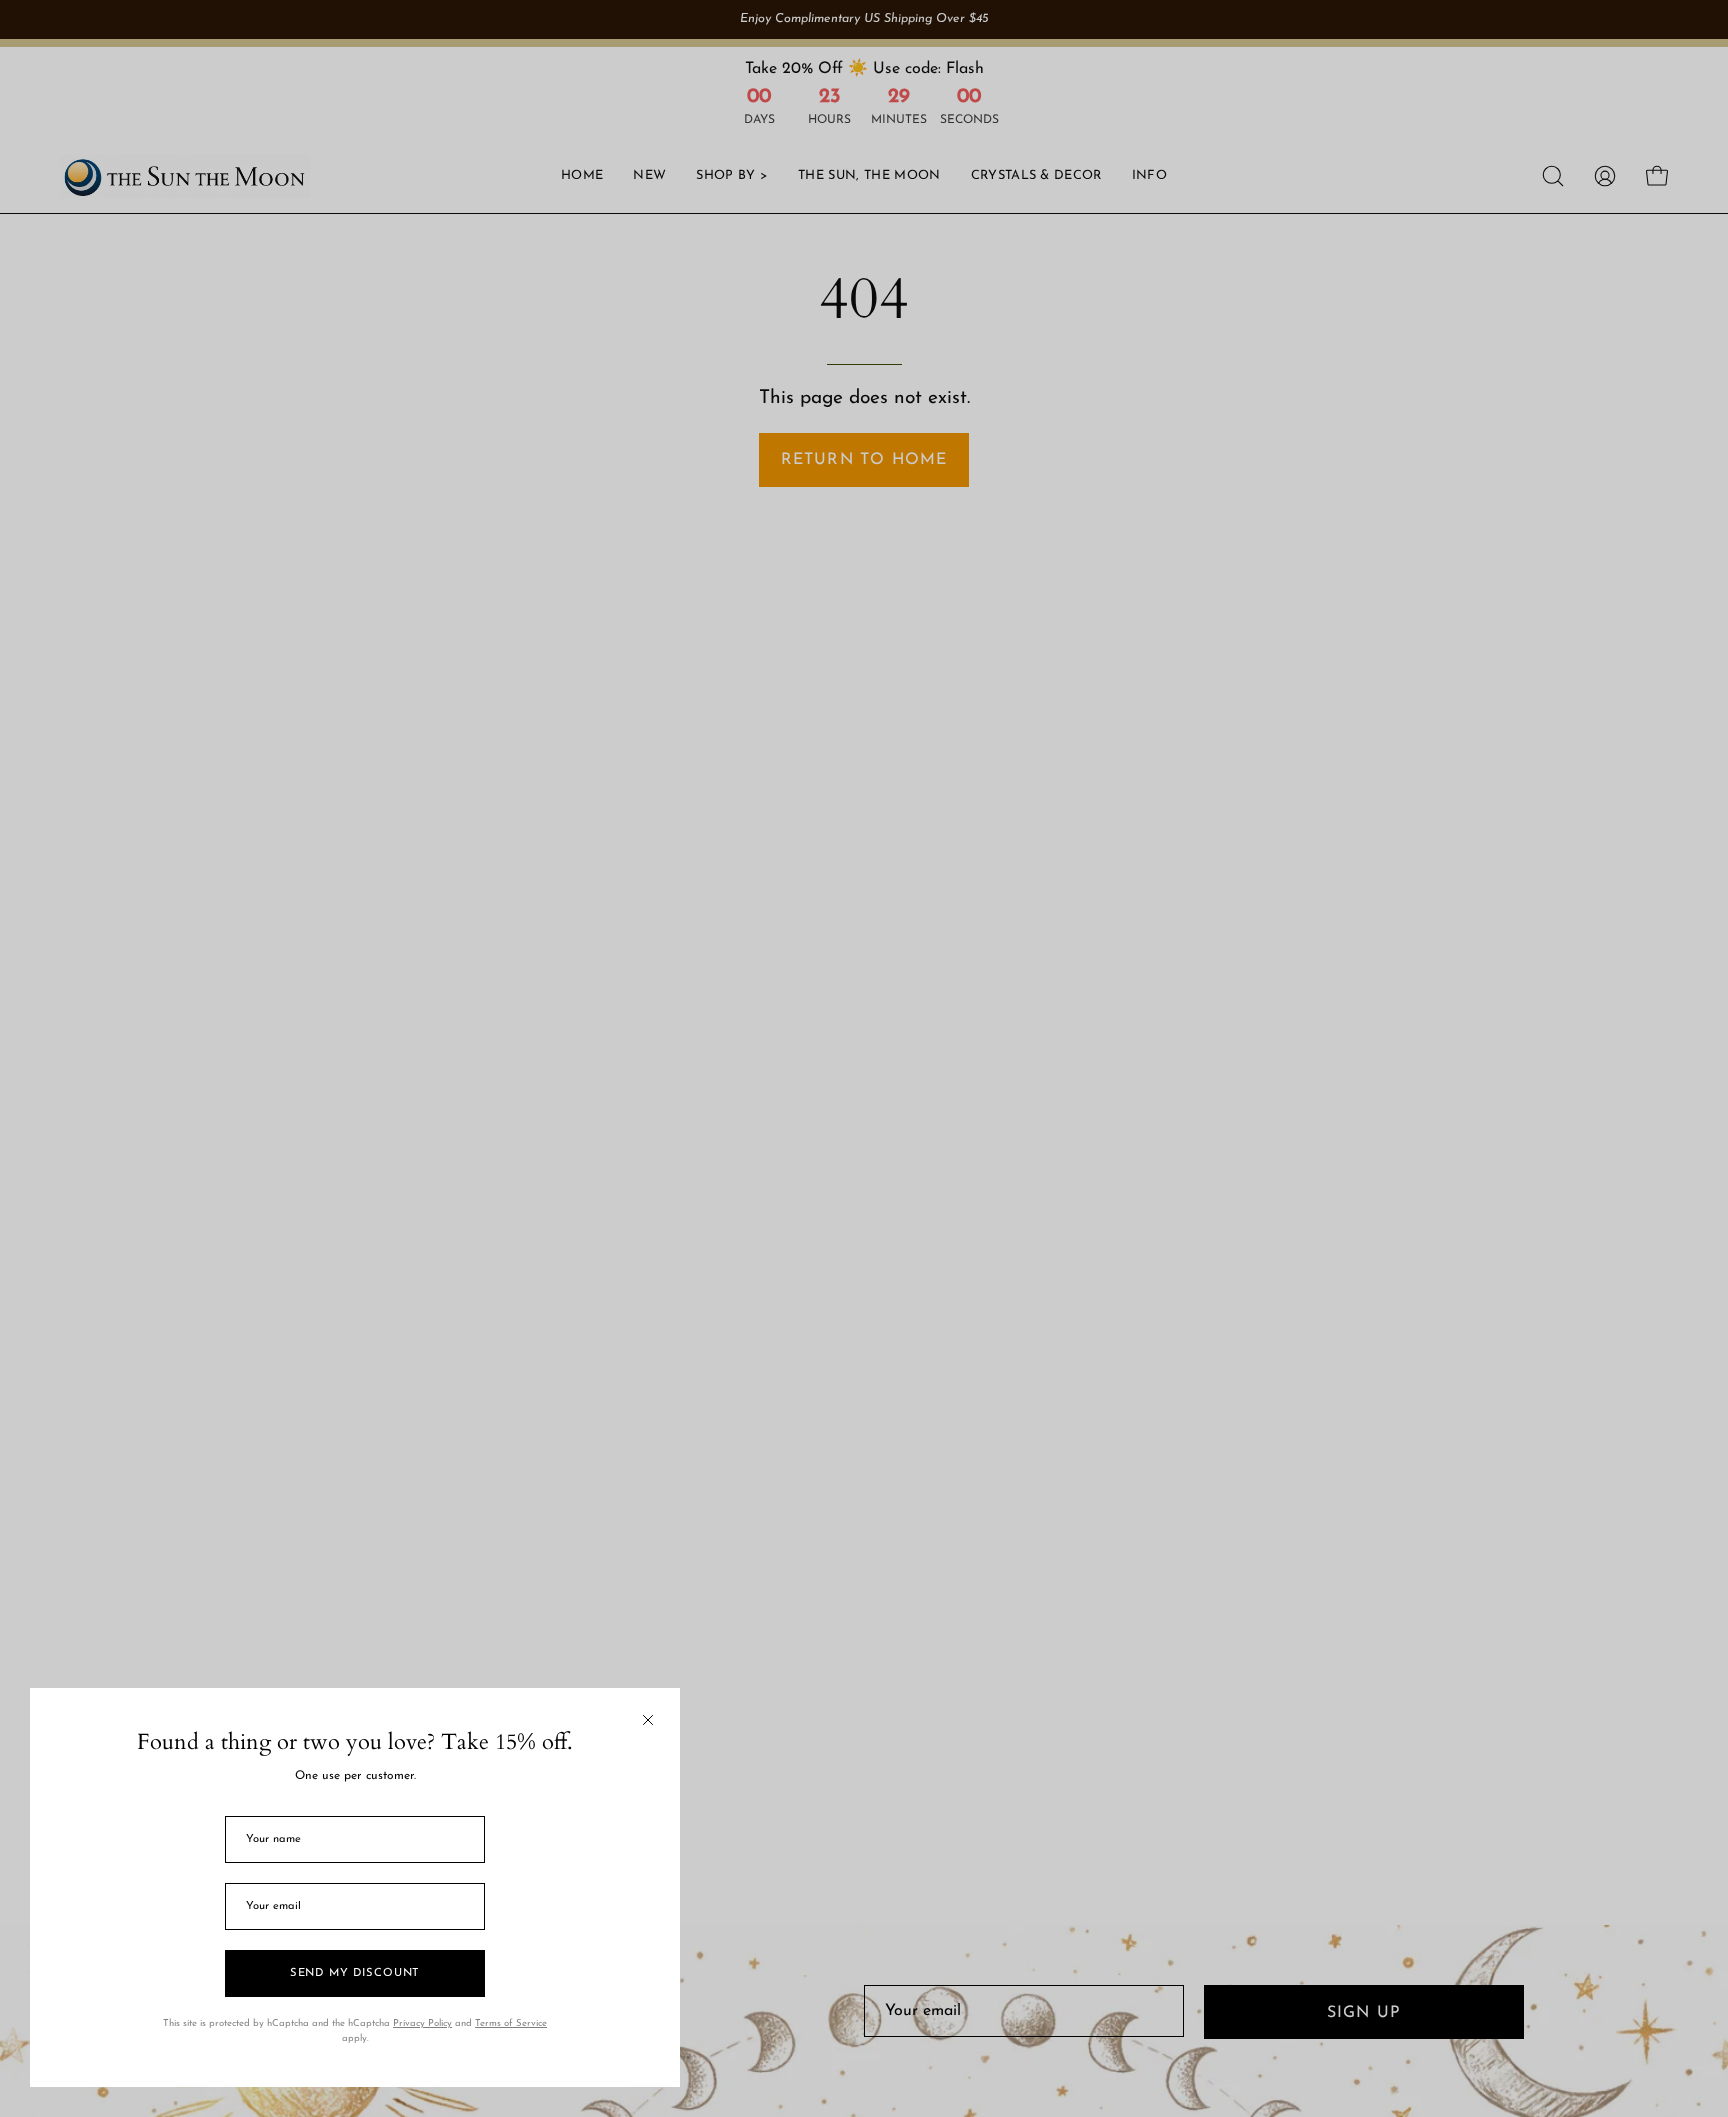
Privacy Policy (422, 2023)
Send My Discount (355, 1973)
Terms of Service (511, 2023)
